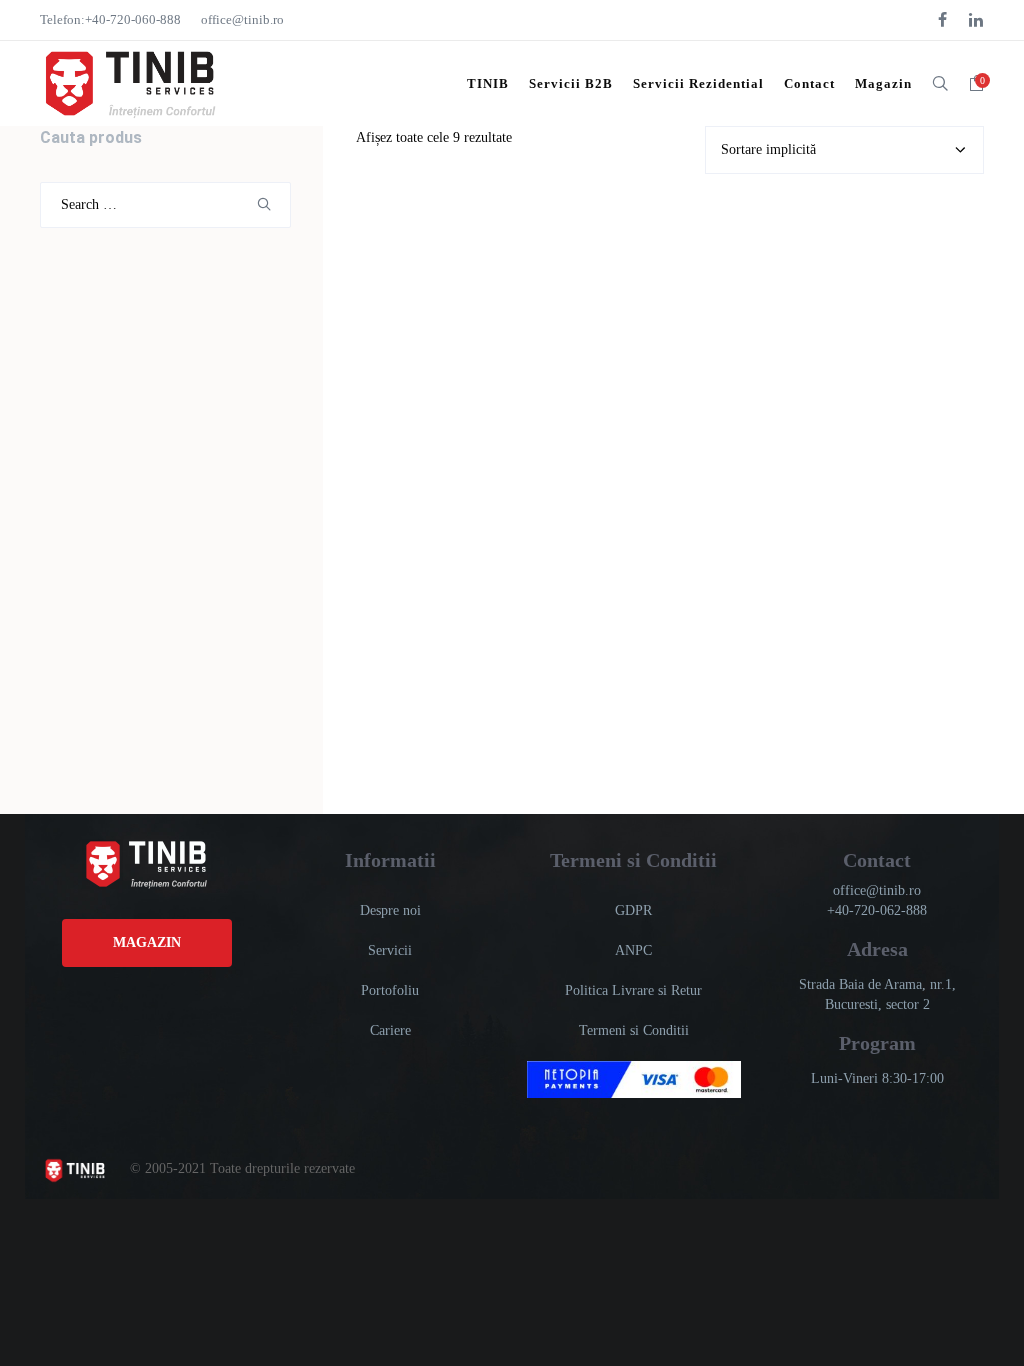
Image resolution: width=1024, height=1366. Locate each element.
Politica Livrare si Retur (633, 990)
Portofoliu (390, 990)
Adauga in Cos (422, 323)
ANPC (633, 950)
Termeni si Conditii (634, 1030)
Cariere (390, 1030)
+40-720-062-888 (877, 910)
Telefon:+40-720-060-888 (110, 19)
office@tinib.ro (242, 19)
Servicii (390, 950)
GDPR (633, 910)
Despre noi (390, 910)
